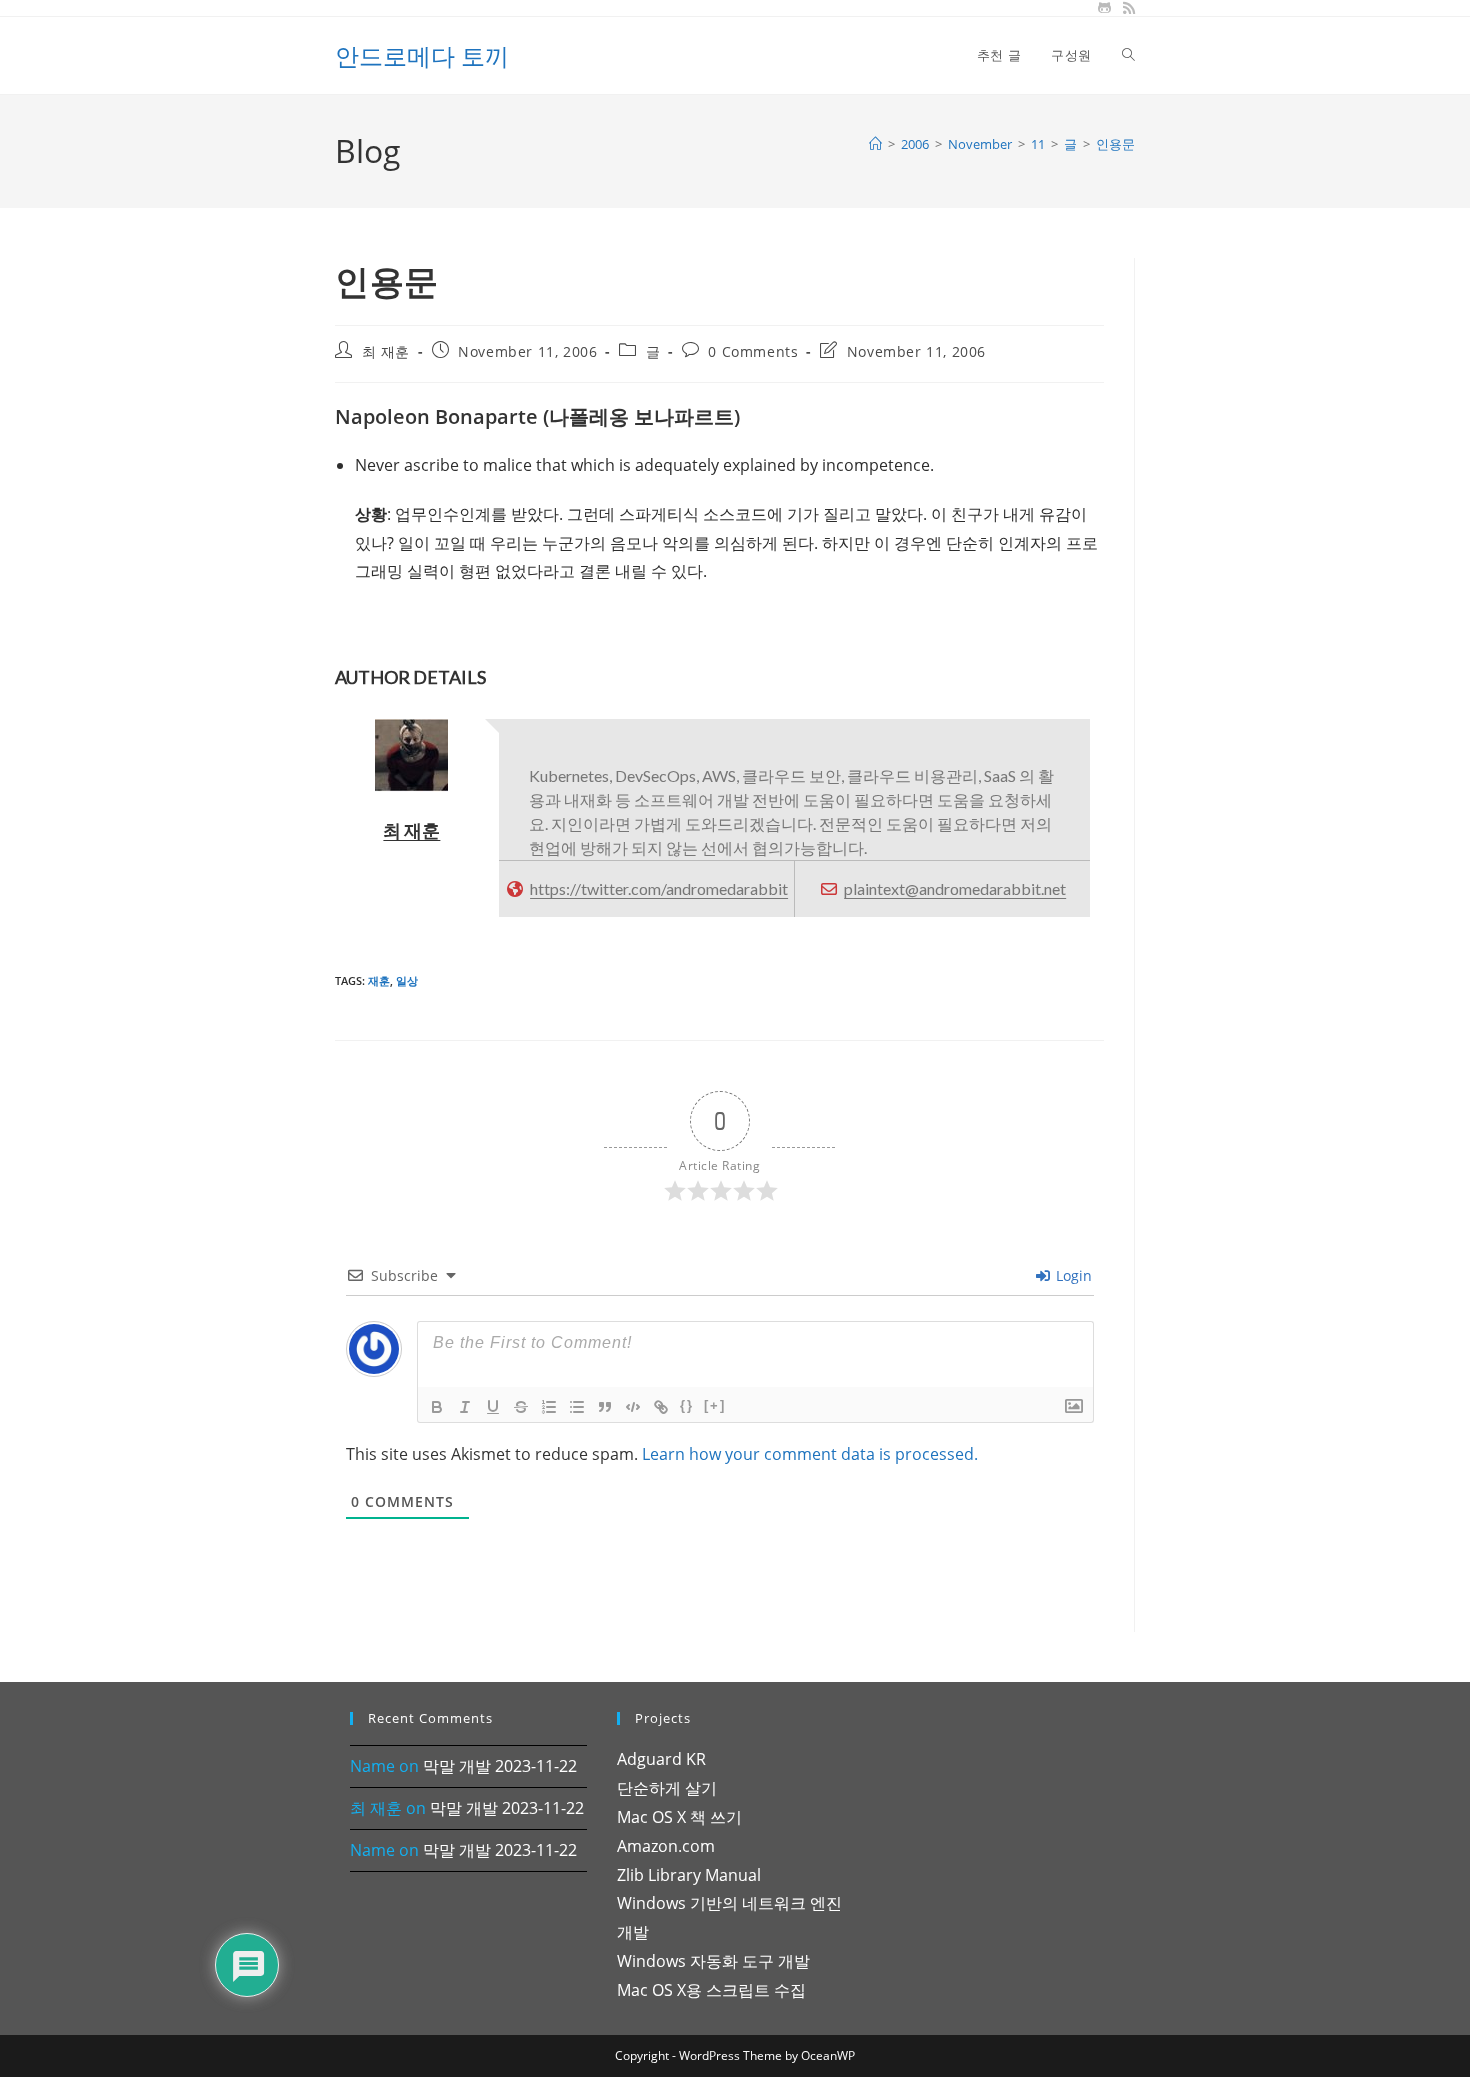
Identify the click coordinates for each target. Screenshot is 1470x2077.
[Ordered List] (549, 1407)
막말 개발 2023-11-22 (500, 1766)
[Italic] (465, 1407)
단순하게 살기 (667, 1788)
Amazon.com (666, 1846)
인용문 (1115, 144)
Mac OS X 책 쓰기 (679, 1817)
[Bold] (437, 1407)
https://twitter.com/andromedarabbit (659, 888)
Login (1072, 1275)
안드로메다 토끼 (422, 55)
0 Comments (753, 351)
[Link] (661, 1407)
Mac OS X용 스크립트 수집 (711, 1990)
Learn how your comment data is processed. (810, 1454)
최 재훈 (386, 351)
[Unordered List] (577, 1407)
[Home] (875, 144)
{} (687, 1405)
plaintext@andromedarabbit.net (955, 888)
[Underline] (493, 1407)
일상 (407, 980)
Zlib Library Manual (689, 1875)
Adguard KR (661, 1759)
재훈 (379, 980)
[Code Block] (633, 1407)
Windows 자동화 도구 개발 (713, 1961)
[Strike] (521, 1407)
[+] (715, 1405)
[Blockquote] (605, 1407)
